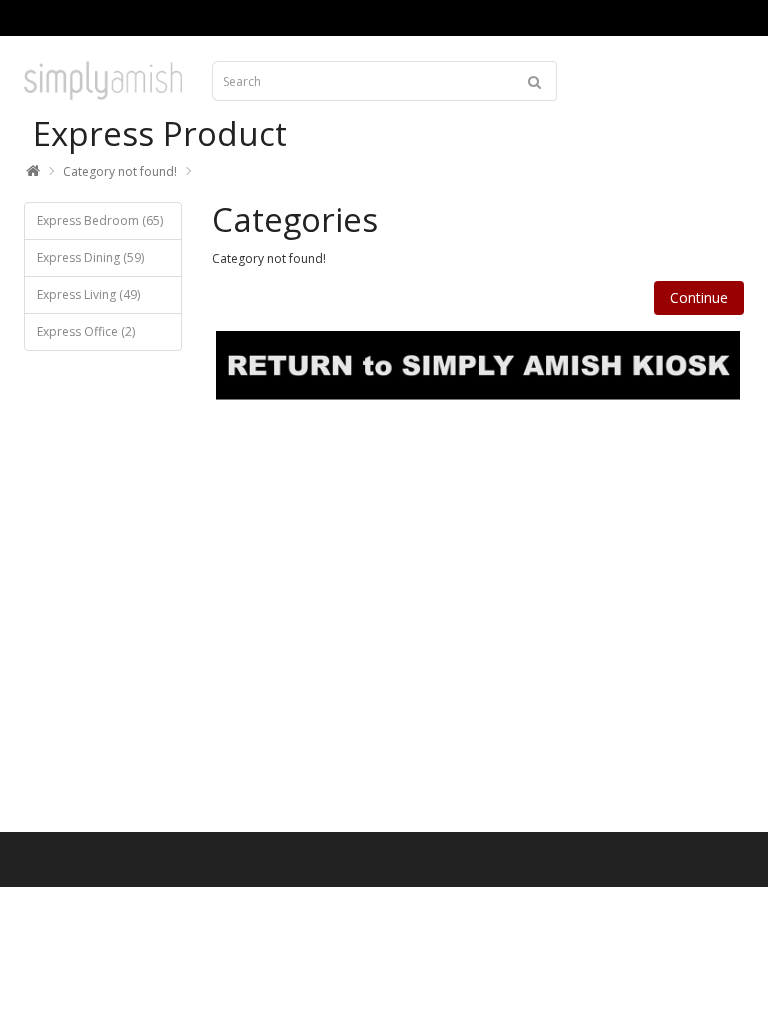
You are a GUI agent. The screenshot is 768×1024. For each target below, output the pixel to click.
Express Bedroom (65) (100, 220)
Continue (699, 297)
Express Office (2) (86, 331)
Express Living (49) (88, 294)
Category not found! (120, 171)
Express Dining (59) (90, 257)
